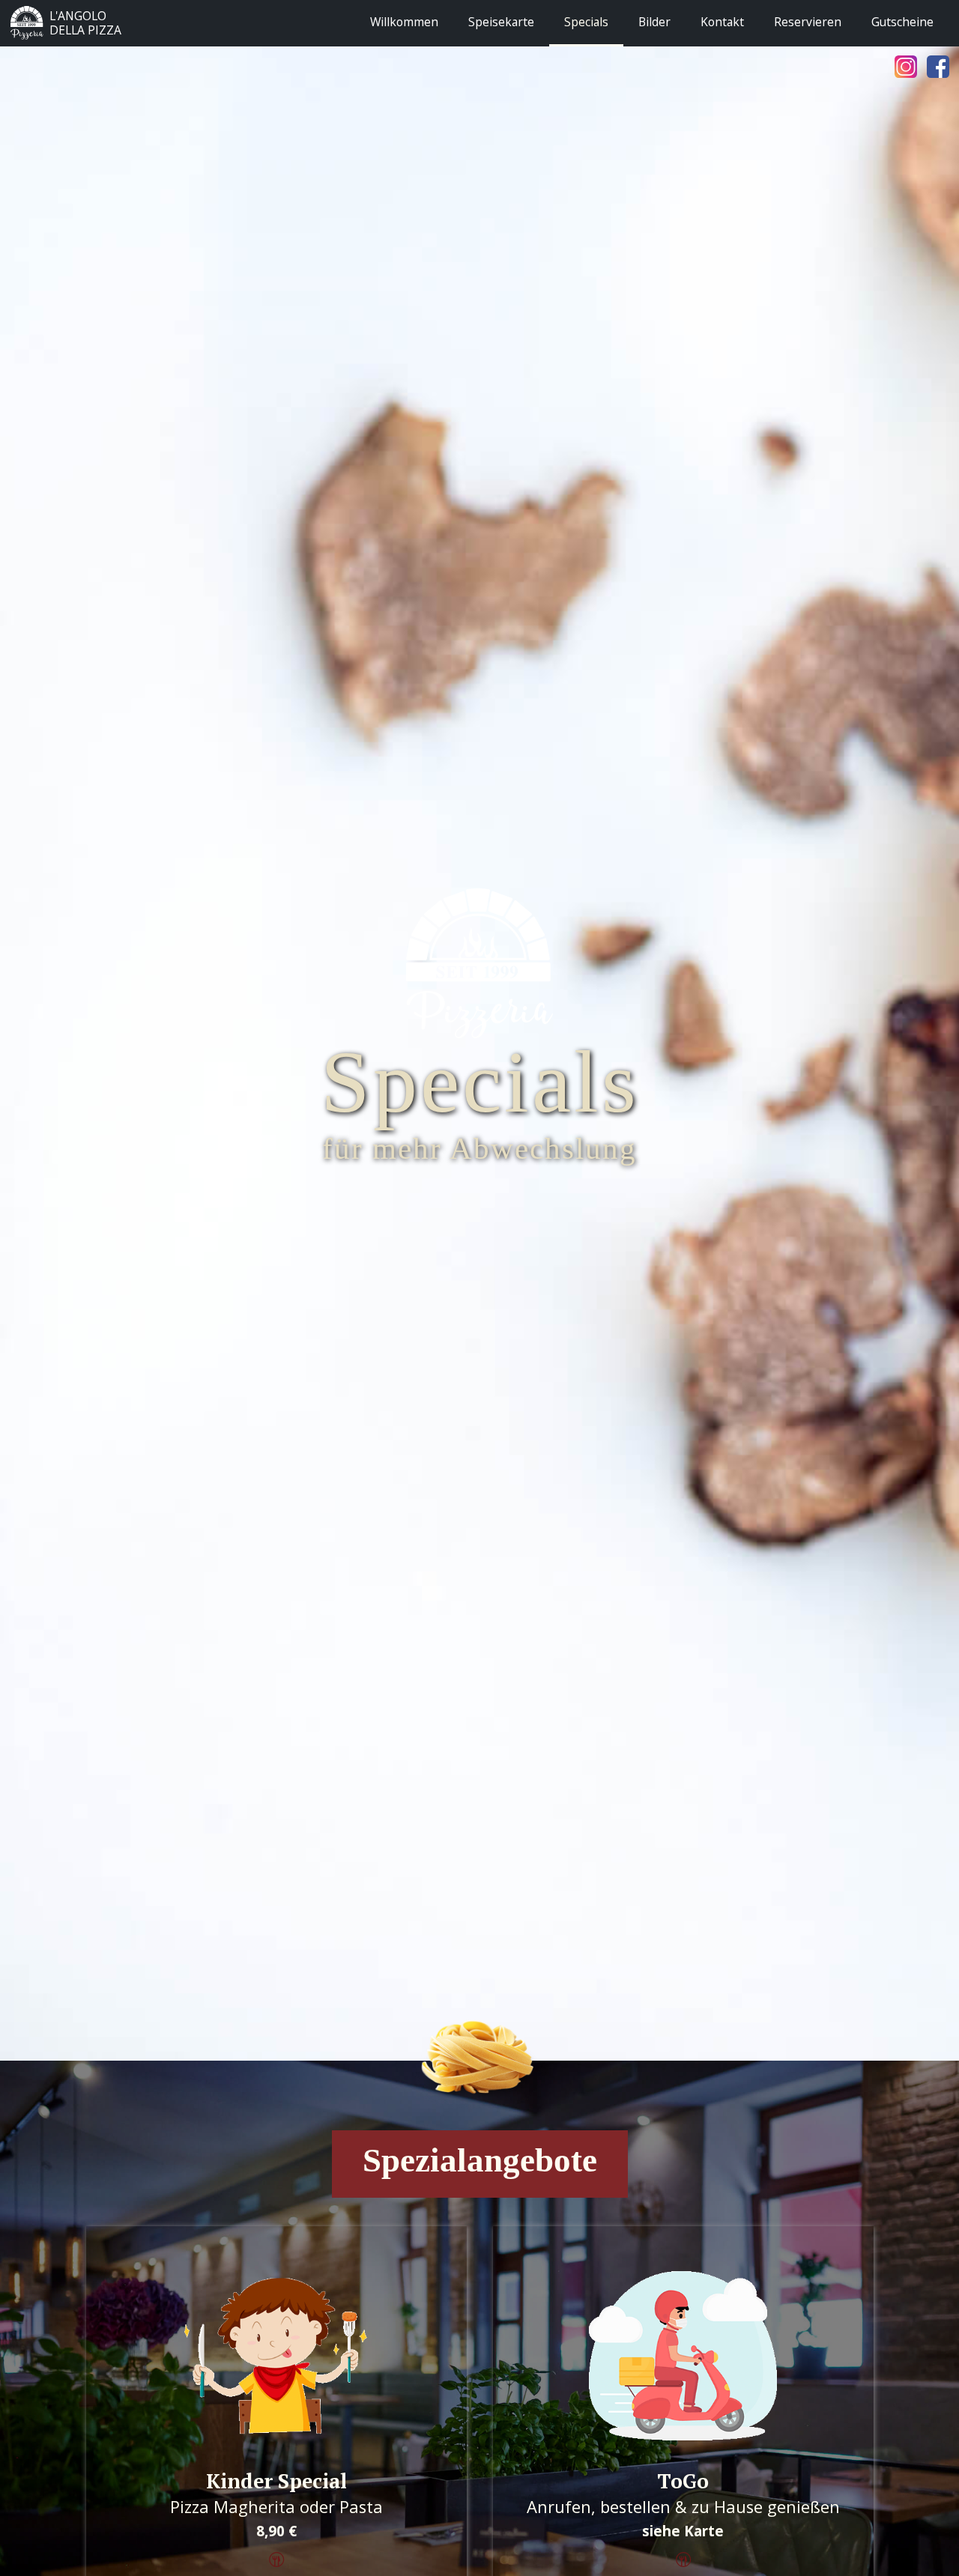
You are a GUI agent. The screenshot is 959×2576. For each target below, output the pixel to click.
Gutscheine (902, 22)
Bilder (654, 22)
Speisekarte (501, 22)
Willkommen (404, 22)
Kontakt (722, 22)
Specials (586, 22)
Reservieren (808, 22)
